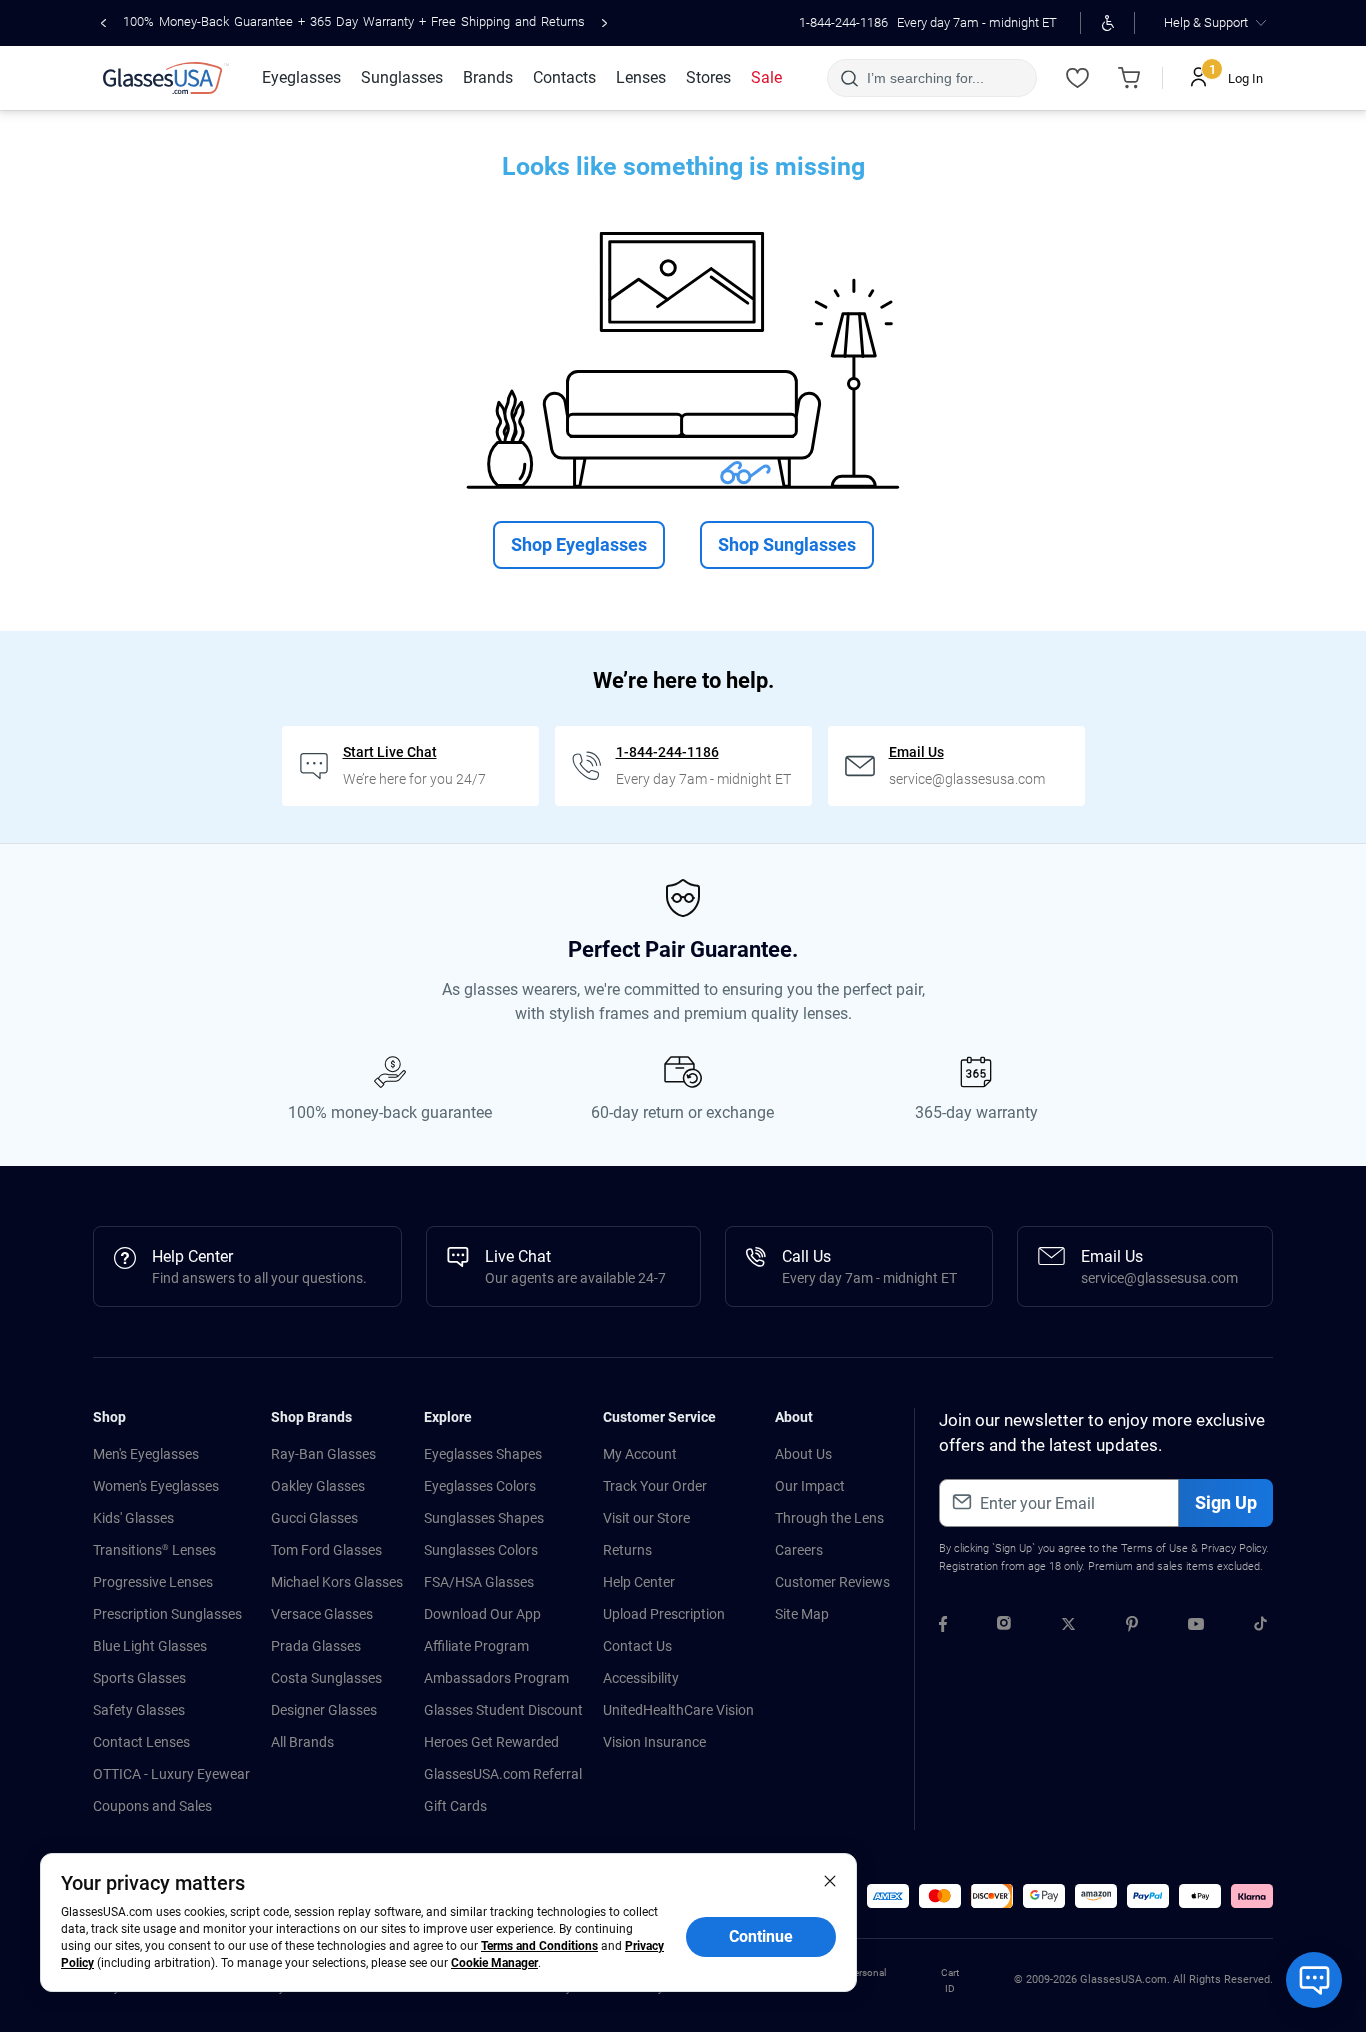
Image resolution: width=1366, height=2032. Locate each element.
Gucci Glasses (314, 1518)
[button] (888, 1896)
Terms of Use (1154, 1548)
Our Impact (810, 1486)
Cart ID (950, 1980)
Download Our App (482, 1614)
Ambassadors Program (496, 1678)
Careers (799, 1550)
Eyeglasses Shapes (483, 1454)
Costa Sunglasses (326, 1678)
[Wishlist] (1077, 78)
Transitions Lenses (154, 1550)
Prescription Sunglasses (167, 1614)
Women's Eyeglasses (156, 1486)
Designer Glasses (324, 1710)
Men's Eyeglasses (146, 1454)
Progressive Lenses (153, 1582)
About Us (803, 1454)
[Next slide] (604, 23)
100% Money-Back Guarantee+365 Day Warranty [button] (354, 21)
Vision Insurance (654, 1742)
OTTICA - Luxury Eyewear (171, 1774)
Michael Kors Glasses (337, 1582)
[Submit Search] (848, 78)
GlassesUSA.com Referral (503, 1774)
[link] (166, 78)
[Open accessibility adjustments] (1107, 23)
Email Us (916, 752)
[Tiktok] (1260, 1627)
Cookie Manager (494, 1963)
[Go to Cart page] (1129, 78)
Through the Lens (829, 1518)
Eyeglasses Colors (480, 1486)
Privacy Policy (1233, 1548)
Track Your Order (655, 1486)
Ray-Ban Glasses (323, 1454)
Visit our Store (646, 1518)
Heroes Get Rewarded (491, 1742)
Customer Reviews (832, 1582)
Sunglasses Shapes (484, 1518)
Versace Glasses (322, 1614)
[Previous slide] (103, 23)
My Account (640, 1454)
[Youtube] (1196, 1627)
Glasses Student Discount (503, 1710)
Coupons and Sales (152, 1806)
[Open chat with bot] (1314, 1980)
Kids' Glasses (133, 1518)
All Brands (302, 1742)
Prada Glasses (316, 1646)
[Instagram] (1004, 1627)
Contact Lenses (141, 1742)
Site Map (802, 1614)
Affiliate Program (476, 1646)
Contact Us (637, 1646)
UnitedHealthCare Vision (678, 1710)
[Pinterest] (1132, 1627)
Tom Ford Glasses (326, 1550)
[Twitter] (1068, 1627)
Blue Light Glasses (150, 1646)
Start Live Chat (390, 752)
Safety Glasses (139, 1710)
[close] (830, 1880)
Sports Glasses (139, 1678)
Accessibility (641, 1678)
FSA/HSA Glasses (479, 1582)
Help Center (639, 1582)
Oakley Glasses (318, 1486)
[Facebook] (943, 1627)
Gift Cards (455, 1806)
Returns (627, 1550)
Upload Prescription (664, 1614)
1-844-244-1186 (843, 22)
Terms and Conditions (539, 1946)
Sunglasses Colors (481, 1550)
